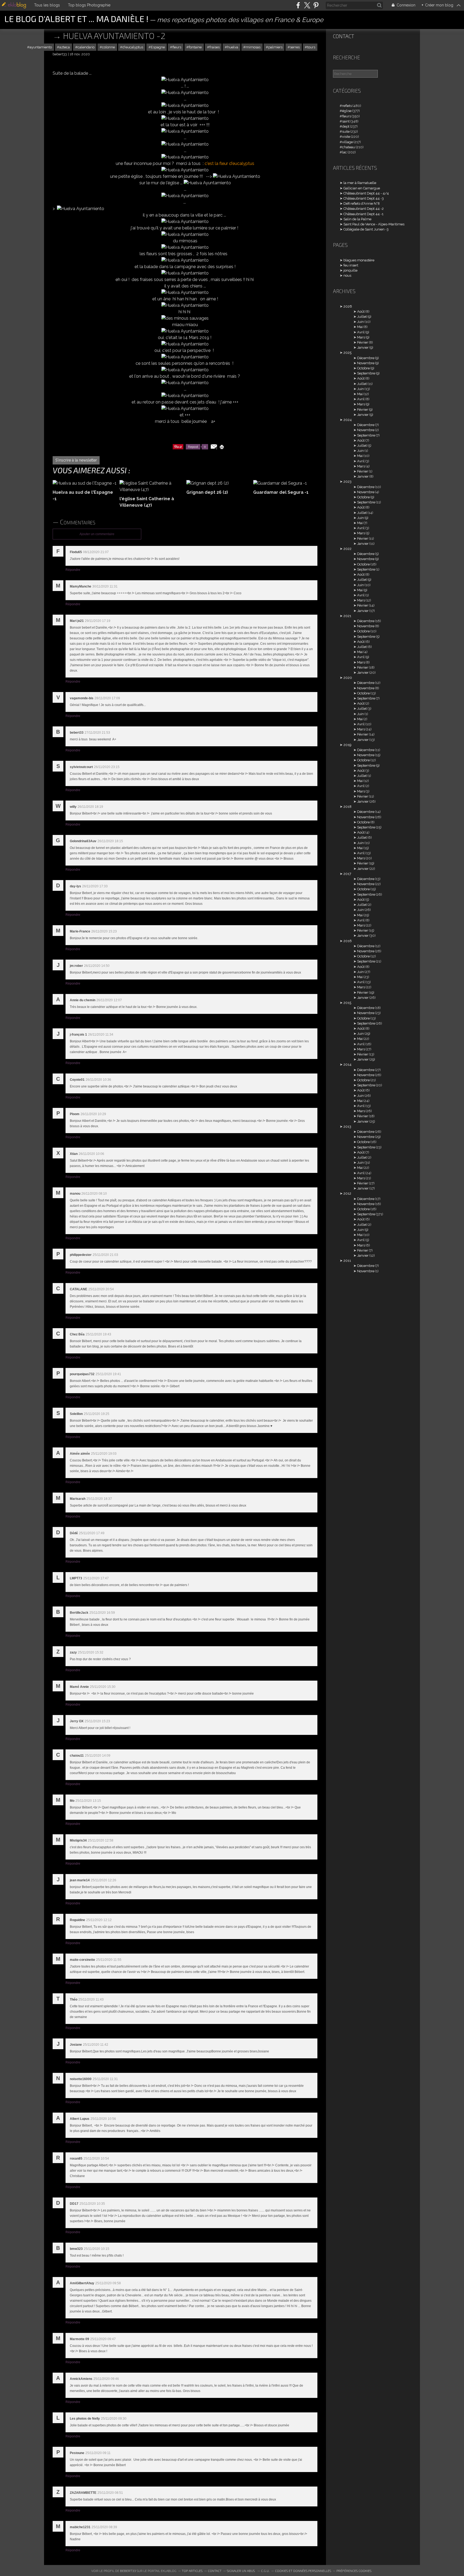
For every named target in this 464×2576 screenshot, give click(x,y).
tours (311, 47)
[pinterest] (316, 5)
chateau (349, 147)
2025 (347, 353)
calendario (86, 47)
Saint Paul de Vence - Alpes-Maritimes (374, 224)
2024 (348, 420)
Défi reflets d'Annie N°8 (362, 203)
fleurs (177, 47)
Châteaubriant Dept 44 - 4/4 (366, 193)
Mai (360, 327)
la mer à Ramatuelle (360, 183)
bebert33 (128, 2571)
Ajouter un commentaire (97, 534)
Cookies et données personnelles (303, 2571)
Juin (360, 322)
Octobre (363, 368)
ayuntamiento (41, 47)
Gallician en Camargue (362, 188)
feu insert (351, 265)
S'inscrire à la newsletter (76, 460)
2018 (347, 807)
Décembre (366, 358)
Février (363, 342)
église (347, 111)
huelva (233, 47)
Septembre (366, 373)
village (347, 142)
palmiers (275, 47)
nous (347, 275)
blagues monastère (359, 260)
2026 (348, 306)
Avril (361, 332)
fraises (215, 47)
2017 (347, 874)
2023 (347, 482)
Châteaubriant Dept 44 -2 (364, 209)
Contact (344, 36)
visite (346, 137)
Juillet (362, 317)
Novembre (366, 363)
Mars (361, 337)
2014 (347, 1064)
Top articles (192, 2571)
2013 (347, 1127)
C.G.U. (265, 2571)
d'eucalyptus (133, 47)
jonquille (350, 270)
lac (345, 152)
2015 (347, 1003)
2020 (348, 678)
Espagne (158, 47)
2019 (347, 745)
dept (346, 126)
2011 (347, 1261)
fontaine (195, 47)
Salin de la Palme (357, 219)
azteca (65, 47)
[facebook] (298, 5)
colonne (108, 47)
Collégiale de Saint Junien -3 (366, 229)
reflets (347, 106)
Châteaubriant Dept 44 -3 (364, 198)
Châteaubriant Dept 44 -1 (363, 214)
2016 (348, 941)
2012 (347, 1193)
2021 (347, 616)
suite (346, 131)
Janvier (363, 347)
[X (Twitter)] (307, 5)
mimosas (253, 47)
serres (295, 47)
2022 (347, 549)
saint (346, 121)
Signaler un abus (241, 2571)
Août (361, 311)
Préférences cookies (354, 2571)
